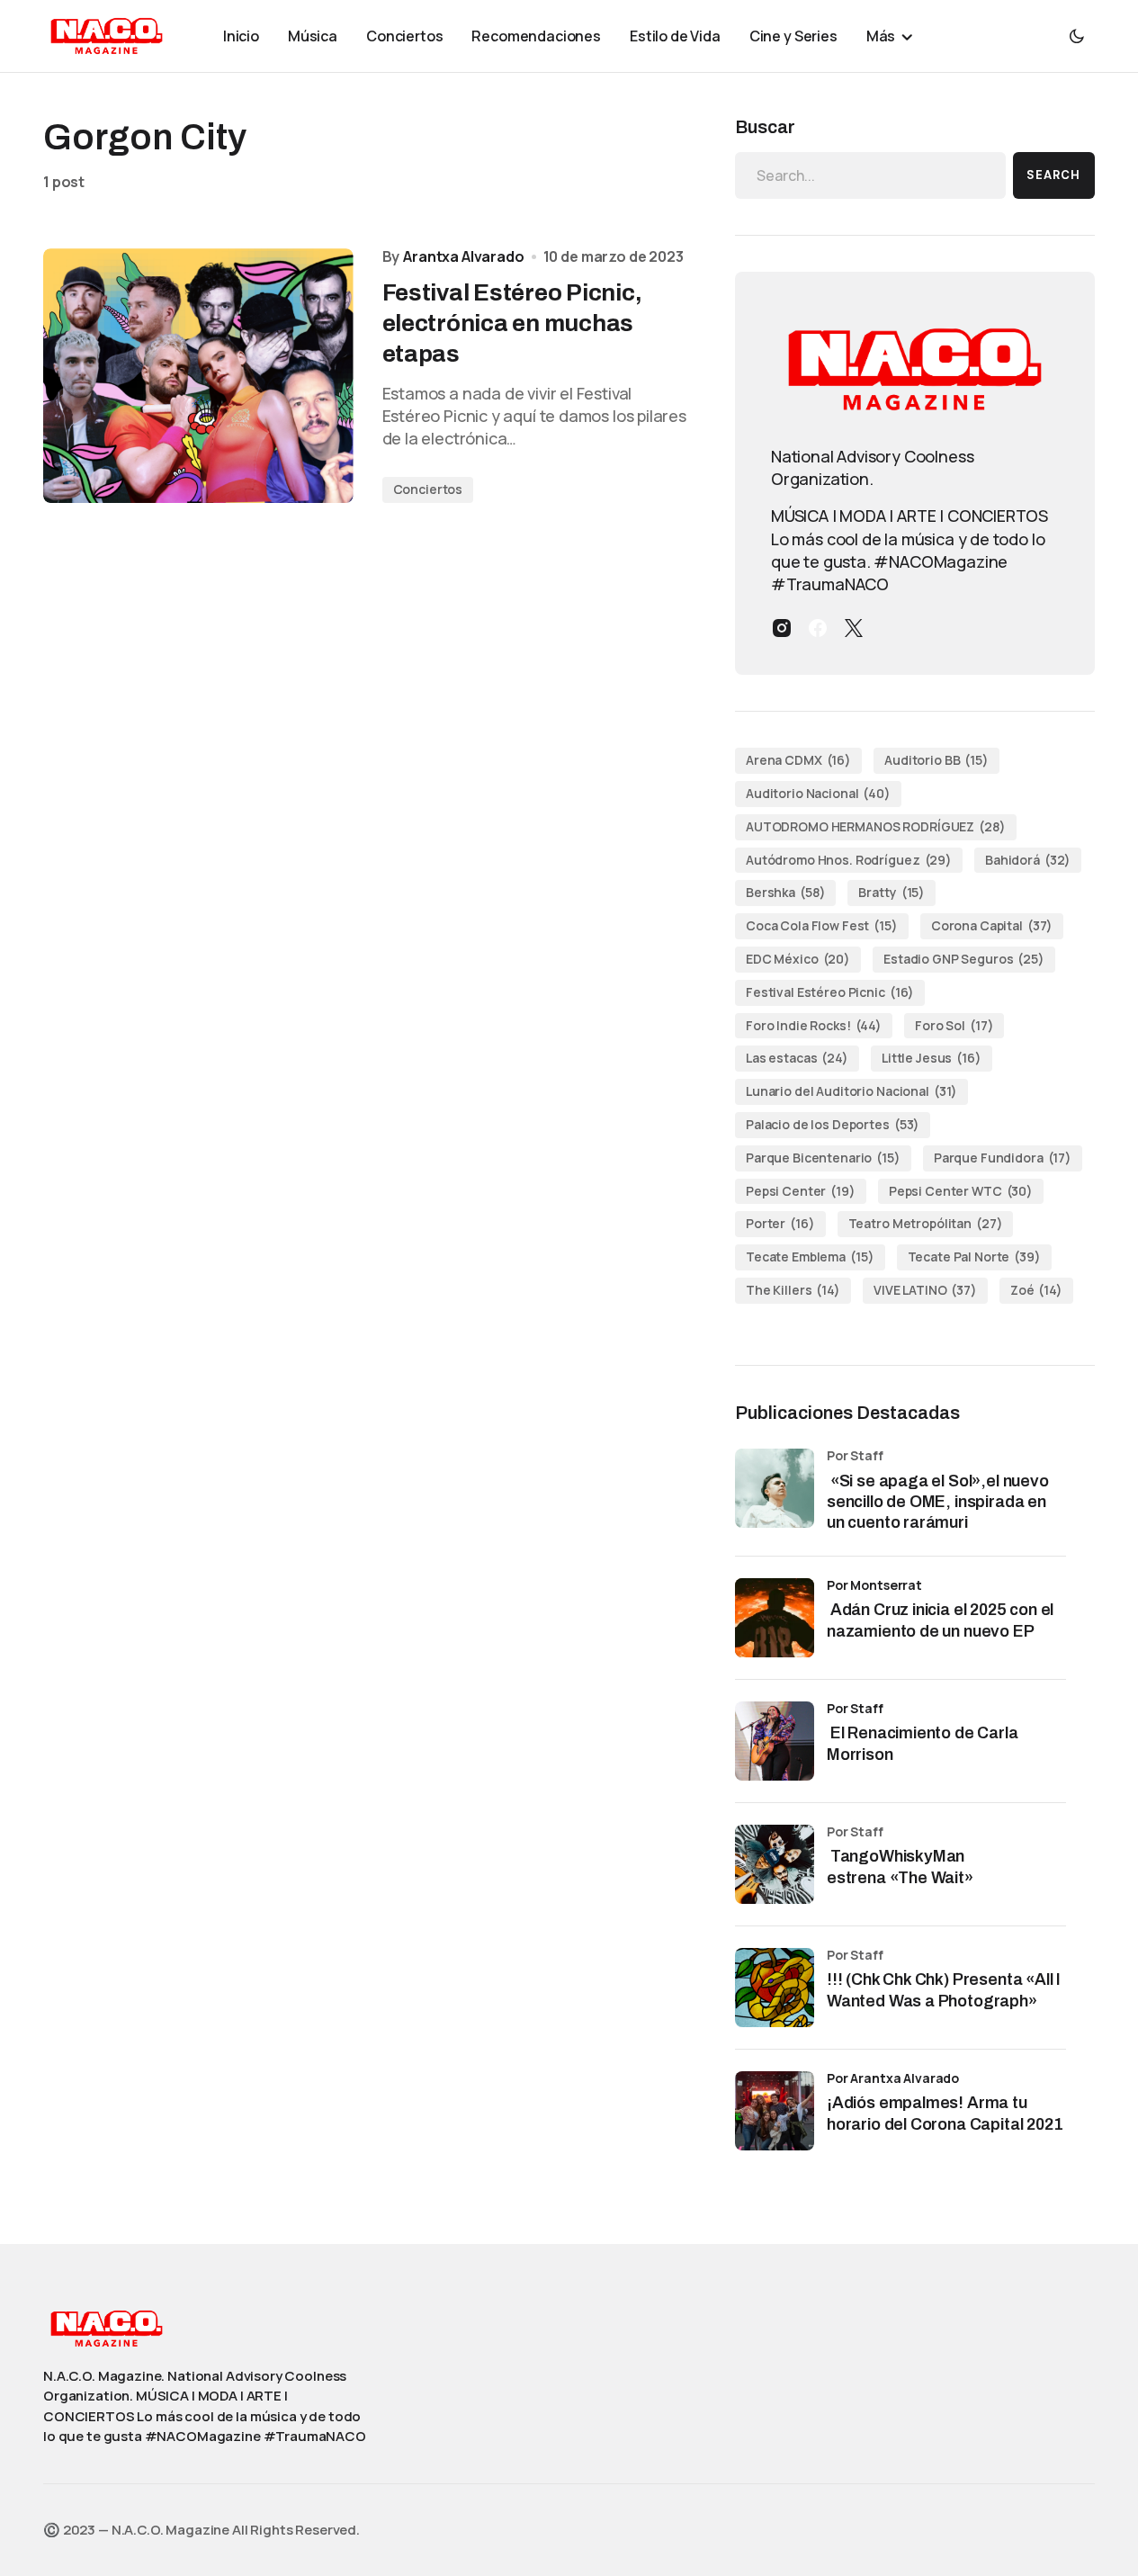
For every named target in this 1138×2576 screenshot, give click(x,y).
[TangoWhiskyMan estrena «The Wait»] (775, 1864)
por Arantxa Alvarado (893, 2078)
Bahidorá (1028, 860)
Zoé (1036, 1290)
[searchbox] (870, 175)
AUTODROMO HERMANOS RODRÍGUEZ (876, 826)
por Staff (855, 1708)
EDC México (798, 959)
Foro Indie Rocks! (814, 1025)
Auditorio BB (936, 760)
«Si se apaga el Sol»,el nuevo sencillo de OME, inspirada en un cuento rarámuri (938, 1502)
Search (1053, 175)
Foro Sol (954, 1025)
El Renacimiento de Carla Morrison (923, 1743)
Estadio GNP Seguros (964, 959)
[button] (1077, 36)
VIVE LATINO (925, 1290)
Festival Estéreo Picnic (830, 992)
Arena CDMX (798, 760)
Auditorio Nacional (818, 793)
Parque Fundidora (1003, 1158)
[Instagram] (782, 628)
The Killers (793, 1290)
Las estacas (797, 1058)
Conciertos (428, 489)
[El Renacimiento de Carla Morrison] (775, 1741)
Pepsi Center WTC (961, 1191)
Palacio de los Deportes (833, 1124)
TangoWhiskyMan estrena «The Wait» (902, 1867)
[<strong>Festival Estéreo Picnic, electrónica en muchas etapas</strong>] (198, 376)
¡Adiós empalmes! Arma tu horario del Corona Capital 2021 (945, 2113)
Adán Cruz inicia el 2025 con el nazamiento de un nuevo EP (940, 1620)
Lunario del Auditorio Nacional (851, 1091)
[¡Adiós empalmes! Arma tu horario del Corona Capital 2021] (775, 2111)
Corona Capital (992, 925)
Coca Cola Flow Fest (822, 925)
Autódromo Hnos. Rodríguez (849, 860)
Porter (780, 1223)
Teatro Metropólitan (926, 1223)
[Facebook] (818, 628)
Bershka (785, 892)
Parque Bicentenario (823, 1158)
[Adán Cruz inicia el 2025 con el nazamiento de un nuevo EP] (775, 1618)
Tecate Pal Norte (974, 1257)
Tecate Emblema (810, 1257)
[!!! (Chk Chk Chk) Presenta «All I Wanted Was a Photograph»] (775, 1988)
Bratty (892, 892)
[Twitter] (854, 628)
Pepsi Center (801, 1191)
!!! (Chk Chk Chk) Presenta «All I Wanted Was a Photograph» (944, 1990)
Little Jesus (932, 1058)
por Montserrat (874, 1585)
